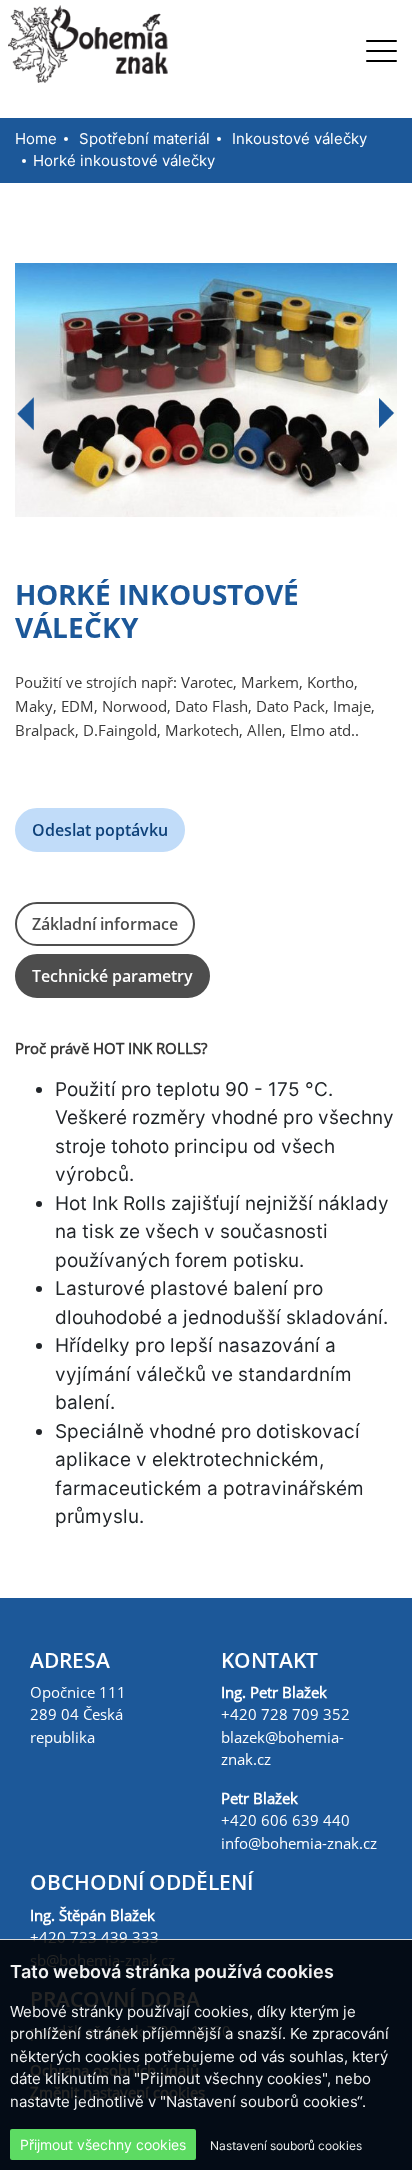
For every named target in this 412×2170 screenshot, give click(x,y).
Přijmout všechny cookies (103, 2144)
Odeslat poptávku (100, 830)
